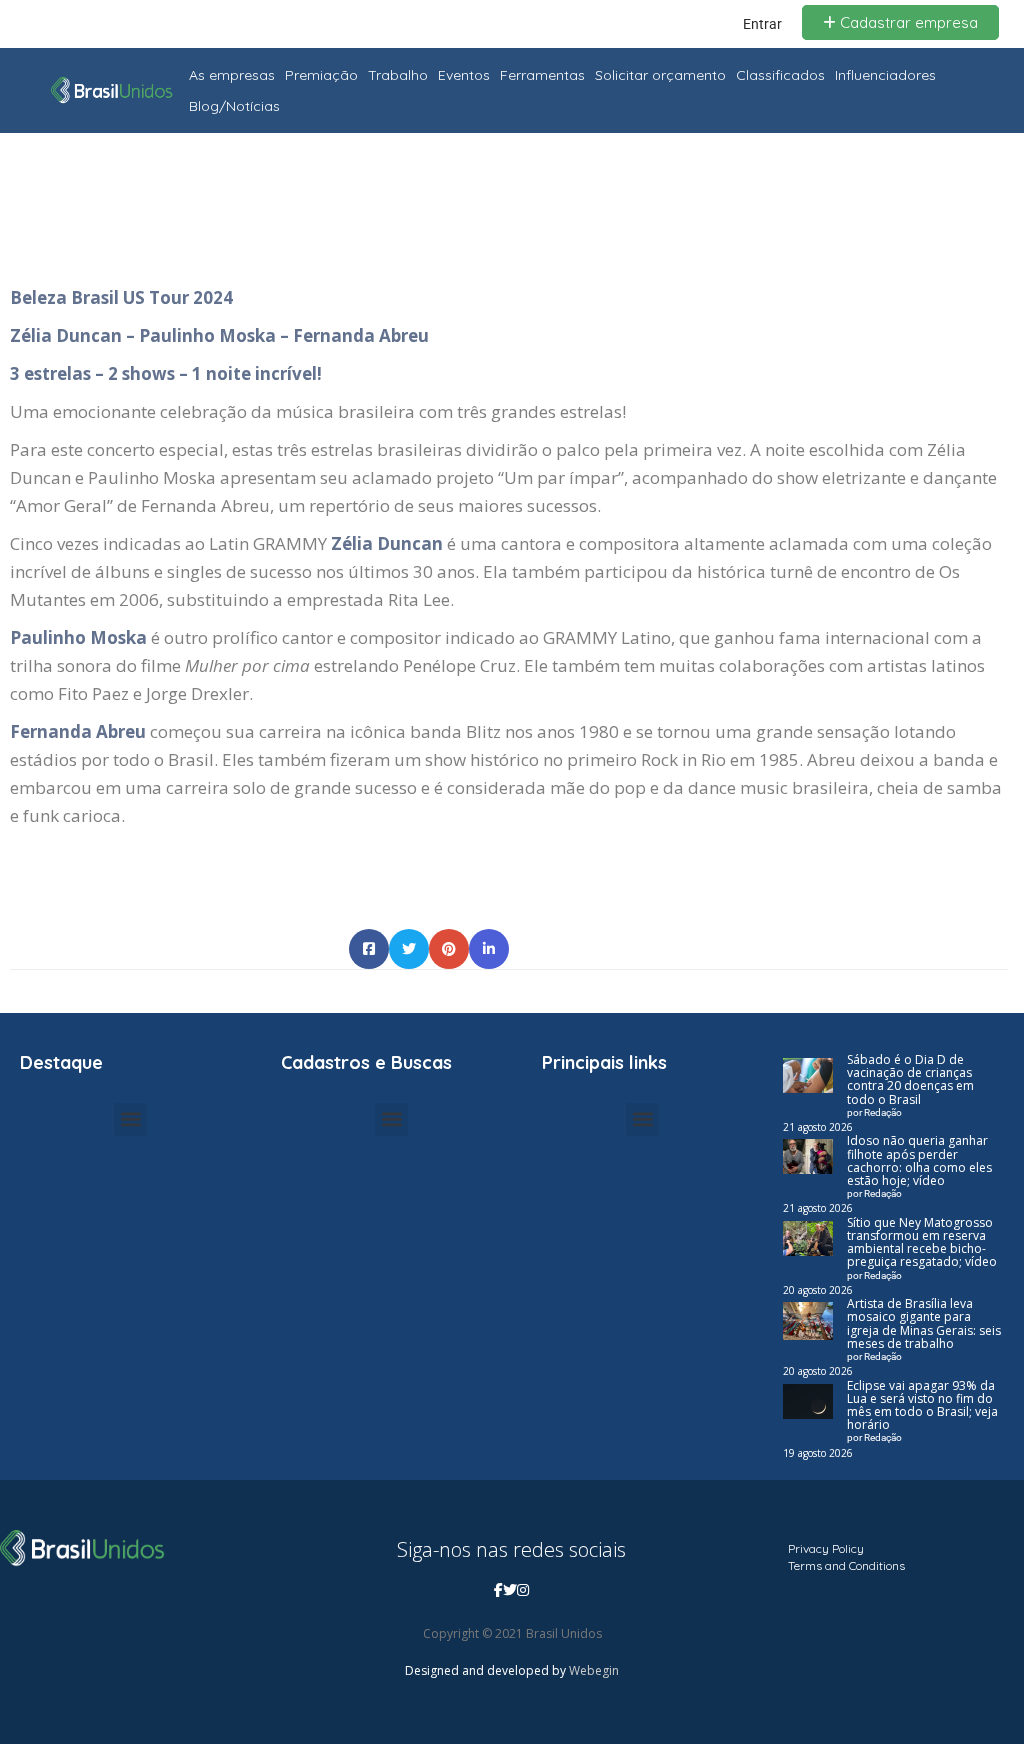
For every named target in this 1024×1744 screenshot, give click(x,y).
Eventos (464, 75)
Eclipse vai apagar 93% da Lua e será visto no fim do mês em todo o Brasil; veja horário (922, 1405)
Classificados (780, 75)
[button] (130, 1119)
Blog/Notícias (234, 106)
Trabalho (398, 75)
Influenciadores (885, 75)
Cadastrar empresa (907, 22)
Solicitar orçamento (660, 75)
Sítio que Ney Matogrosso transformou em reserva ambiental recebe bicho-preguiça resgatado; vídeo (922, 1242)
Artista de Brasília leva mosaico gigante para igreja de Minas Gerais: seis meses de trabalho (924, 1323)
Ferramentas (542, 75)
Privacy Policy (826, 1548)
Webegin (594, 1670)
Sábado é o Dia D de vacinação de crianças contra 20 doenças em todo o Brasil (910, 1079)
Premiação (321, 75)
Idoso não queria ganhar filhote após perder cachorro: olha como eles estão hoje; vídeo (919, 1160)
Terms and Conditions (846, 1565)
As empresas (232, 75)
